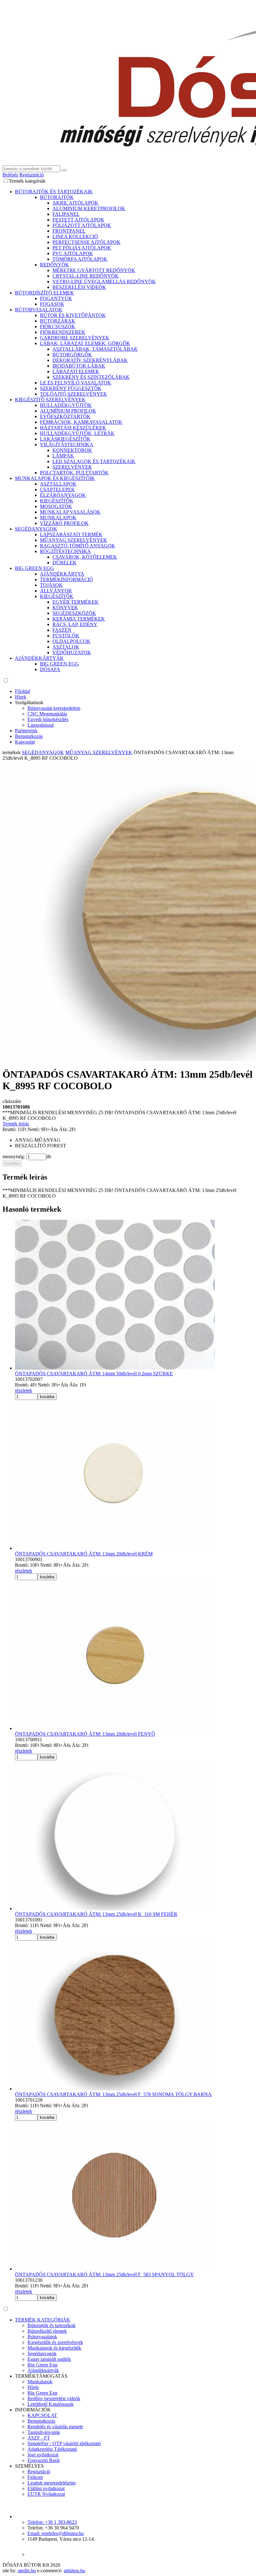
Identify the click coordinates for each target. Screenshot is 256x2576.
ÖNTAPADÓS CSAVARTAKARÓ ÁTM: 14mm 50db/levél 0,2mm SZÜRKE (94, 1374)
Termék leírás (16, 1124)
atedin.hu (27, 2571)
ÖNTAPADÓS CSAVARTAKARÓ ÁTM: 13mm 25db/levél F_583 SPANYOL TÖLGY (104, 2274)
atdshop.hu (74, 2571)
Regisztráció (32, 175)
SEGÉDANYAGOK (43, 752)
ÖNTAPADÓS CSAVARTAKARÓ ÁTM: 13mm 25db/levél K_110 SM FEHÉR (96, 1914)
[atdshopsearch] (64, 170)
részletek (24, 1390)
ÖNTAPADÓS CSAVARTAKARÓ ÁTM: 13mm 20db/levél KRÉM (84, 1554)
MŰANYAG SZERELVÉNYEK (99, 752)
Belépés (10, 175)
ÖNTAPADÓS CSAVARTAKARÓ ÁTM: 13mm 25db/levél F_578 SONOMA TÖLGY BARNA (113, 2094)
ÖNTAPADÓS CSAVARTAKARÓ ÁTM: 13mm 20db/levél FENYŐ (85, 1734)
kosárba (12, 1163)
